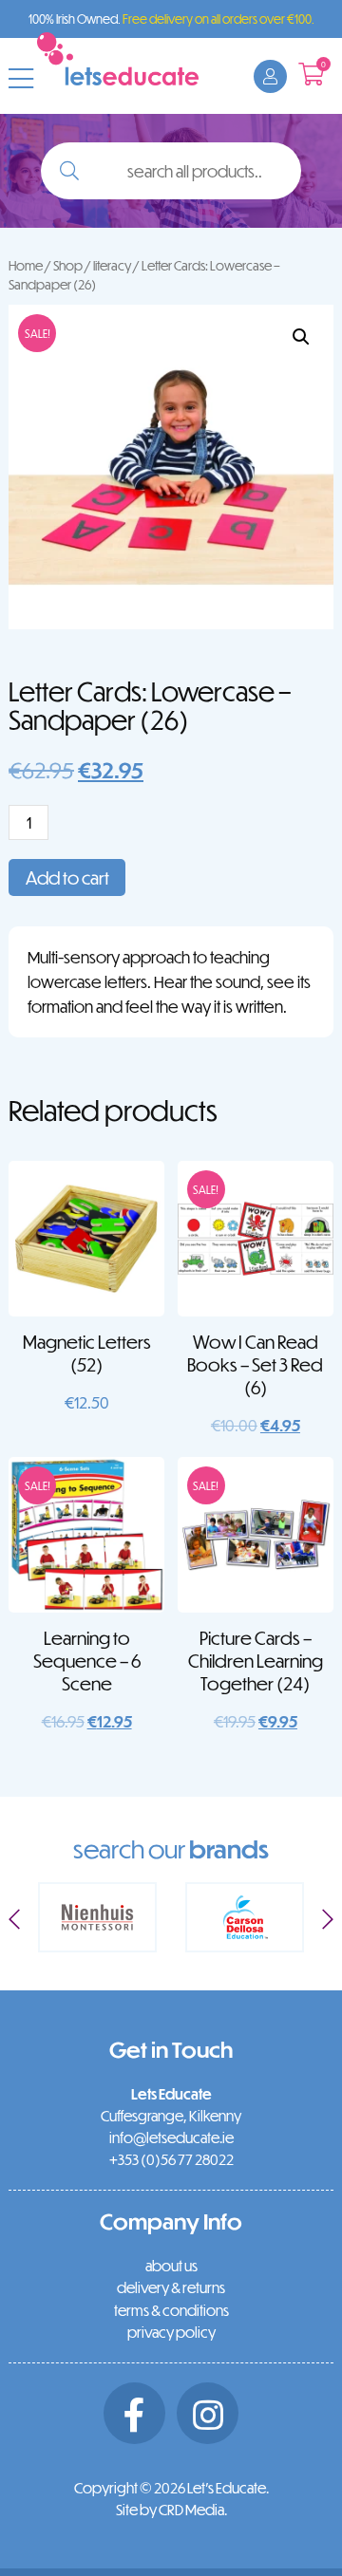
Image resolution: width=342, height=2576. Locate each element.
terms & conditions (171, 2310)
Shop (68, 265)
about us (171, 2266)
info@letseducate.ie (171, 2137)
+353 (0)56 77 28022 (171, 2159)
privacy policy (171, 2332)
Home (26, 265)
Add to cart (67, 877)
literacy (112, 265)
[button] (301, 337)
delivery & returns (171, 2287)
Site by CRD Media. (171, 2510)
